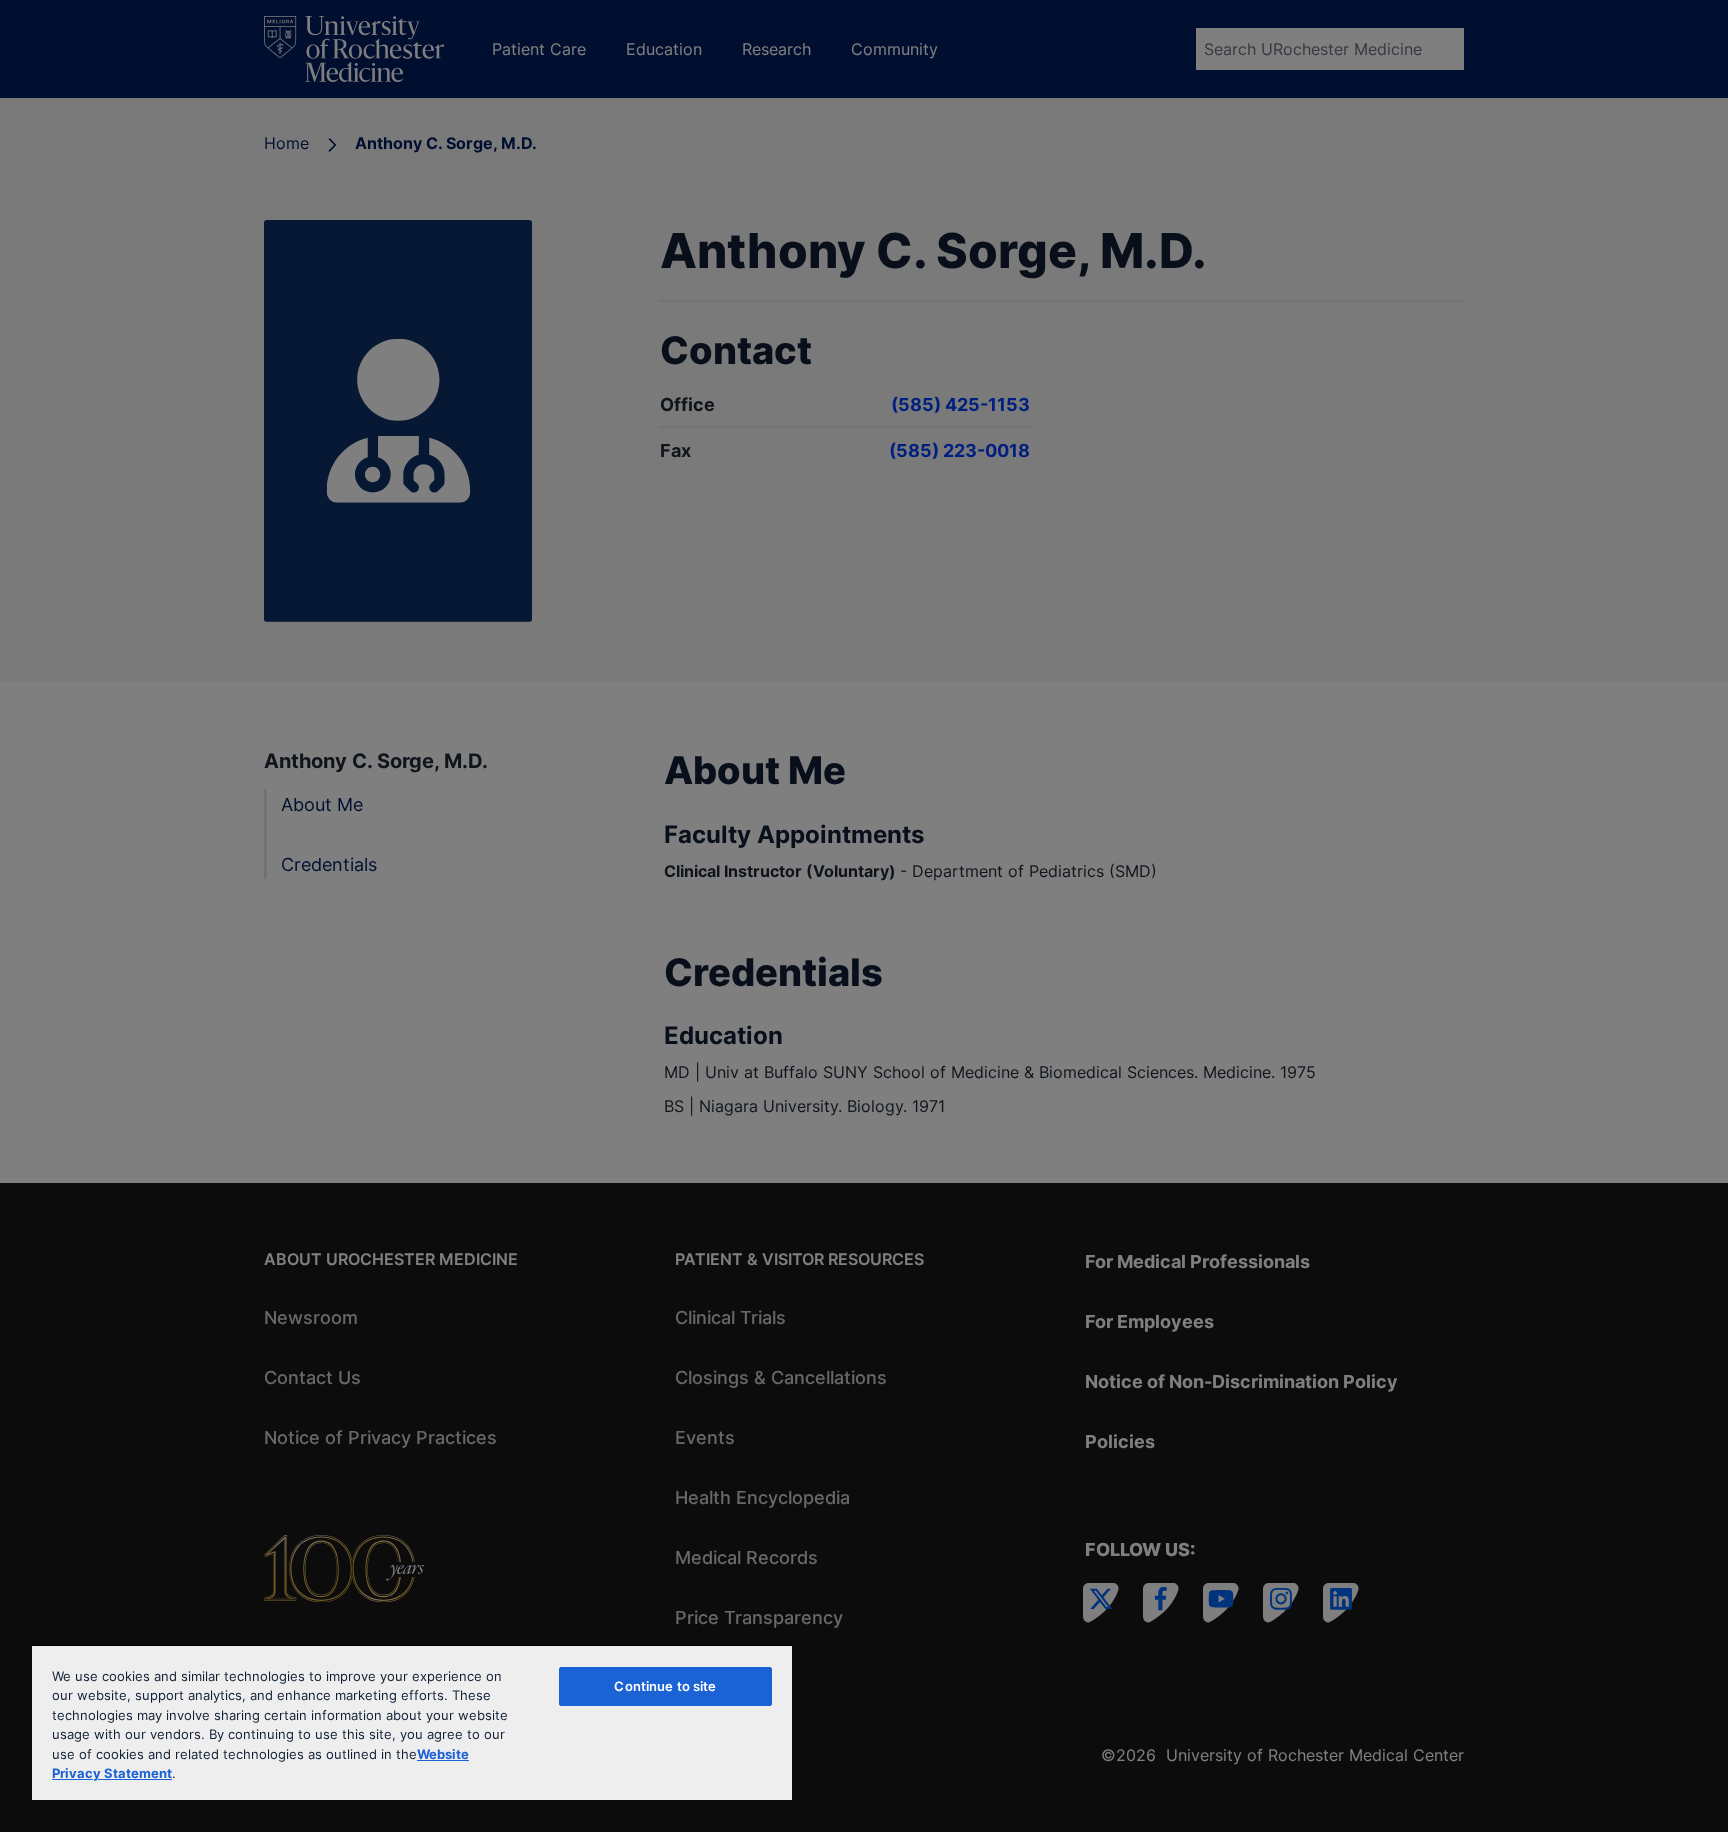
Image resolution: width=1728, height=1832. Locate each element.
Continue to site (665, 1686)
